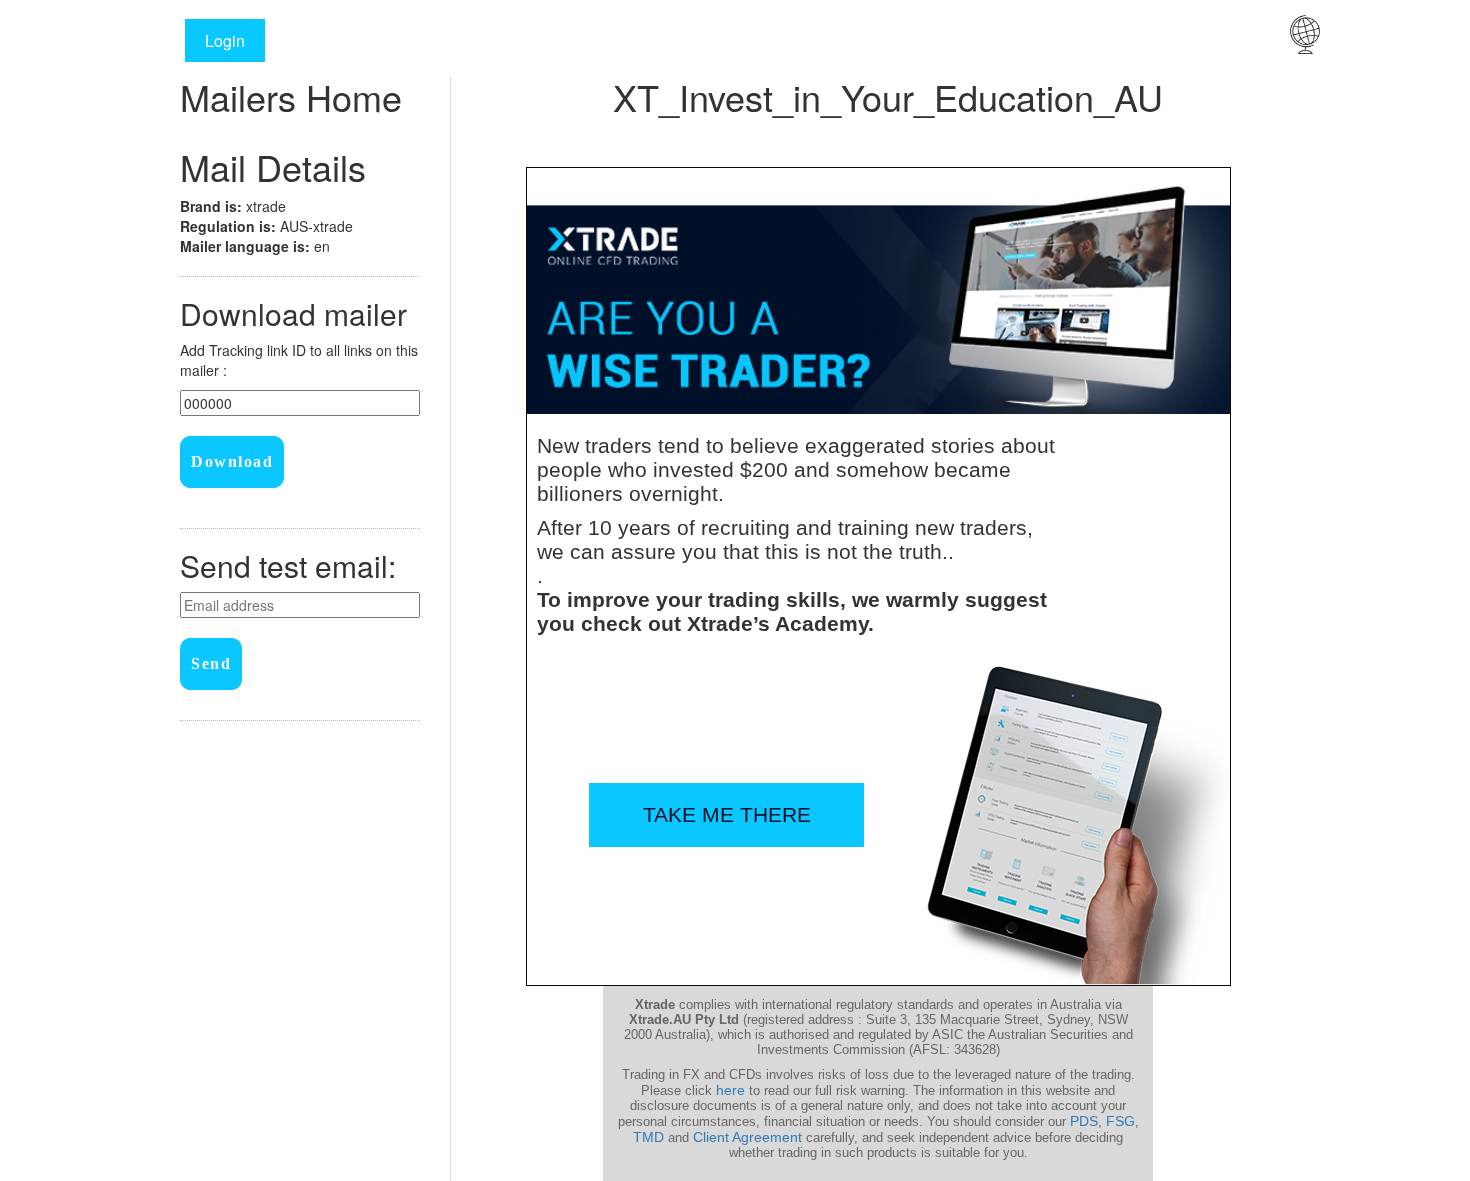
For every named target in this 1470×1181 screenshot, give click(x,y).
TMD (648, 1137)
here (730, 1090)
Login (225, 40)
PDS (1084, 1121)
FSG (1120, 1121)
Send (211, 663)
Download (232, 461)
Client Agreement (747, 1137)
